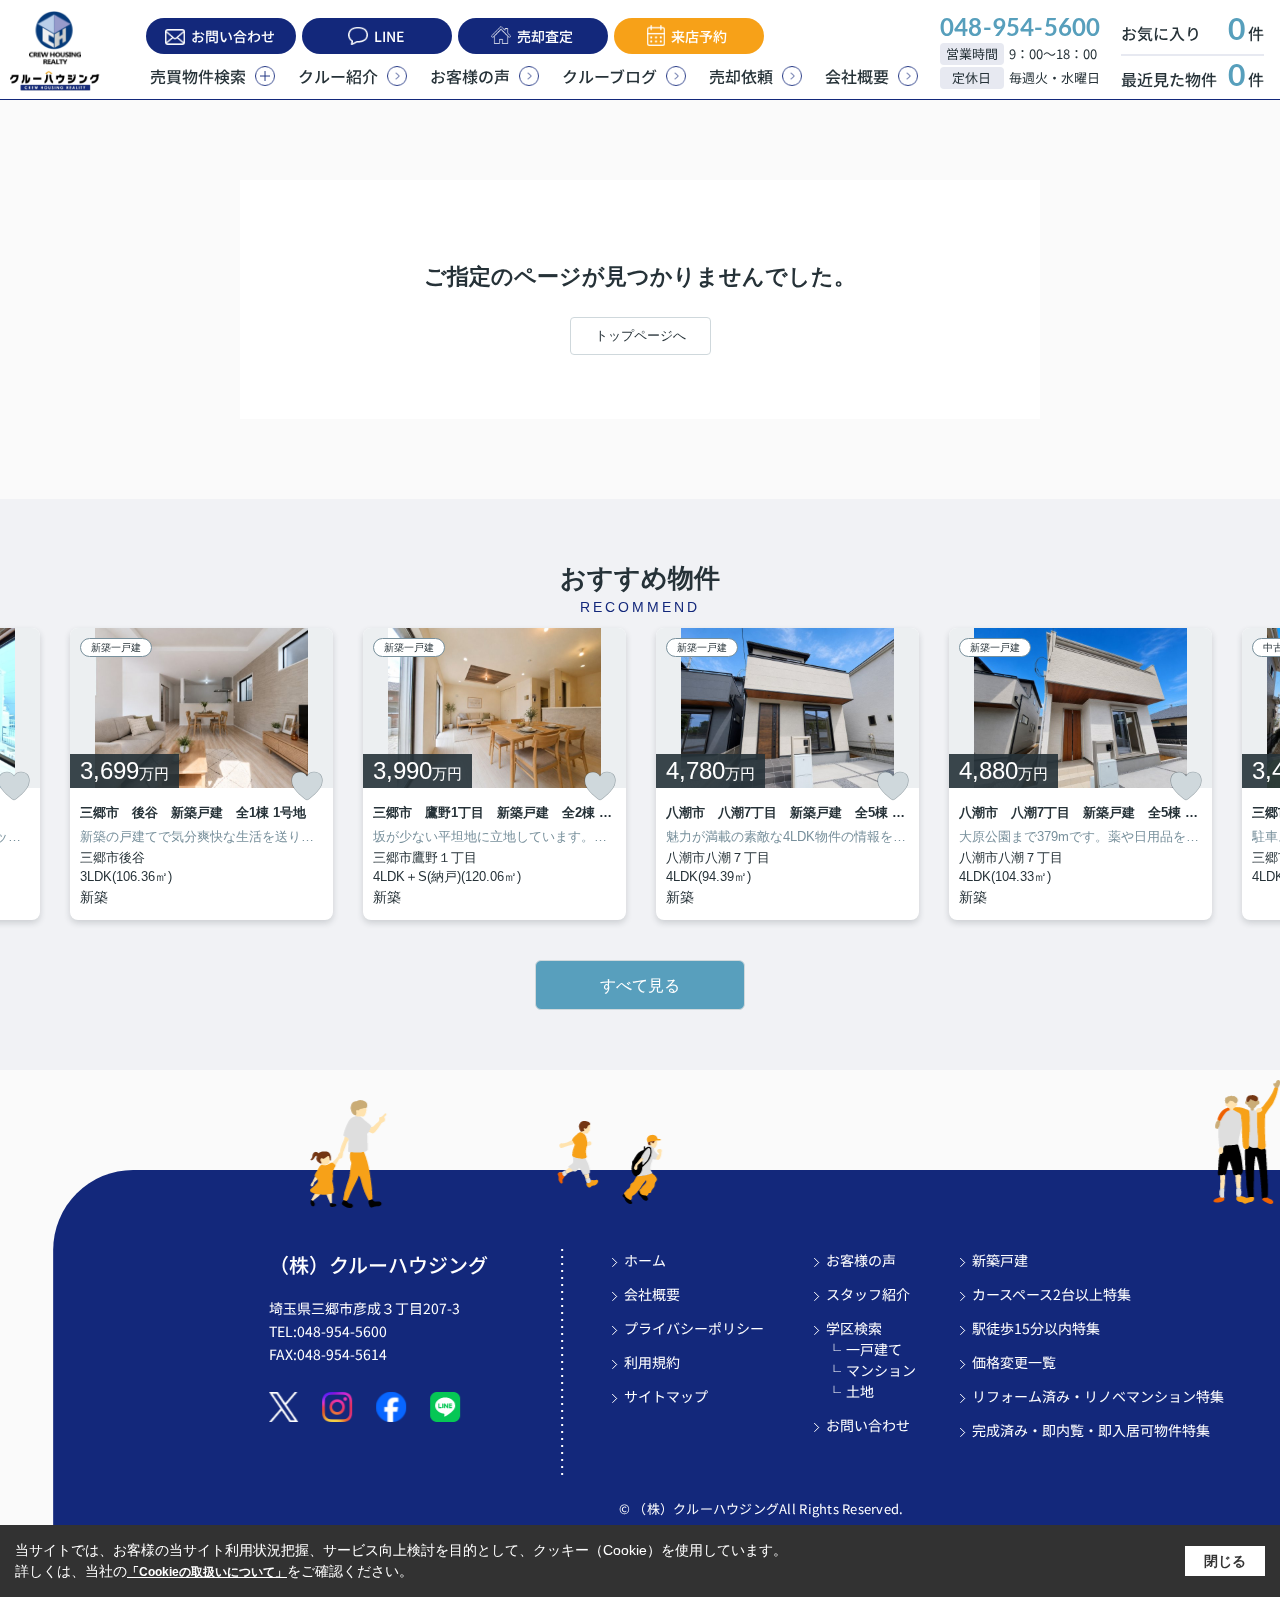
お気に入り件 (1192, 33)
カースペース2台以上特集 (1051, 1294)
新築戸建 (1000, 1260)
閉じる (1225, 1561)
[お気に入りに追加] (307, 786)
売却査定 (545, 36)
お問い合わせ (233, 36)
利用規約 (652, 1362)
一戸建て (874, 1349)
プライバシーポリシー (694, 1328)
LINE (389, 36)
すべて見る (640, 985)
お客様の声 (470, 76)
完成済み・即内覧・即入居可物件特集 (1091, 1430)
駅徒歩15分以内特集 (1036, 1328)
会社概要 (857, 76)
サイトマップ (666, 1396)
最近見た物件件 (1192, 79)
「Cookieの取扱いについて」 (207, 1572)
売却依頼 (741, 76)
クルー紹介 (338, 76)
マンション (881, 1370)
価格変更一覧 (1014, 1362)
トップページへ (640, 335)
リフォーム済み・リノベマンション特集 (1098, 1396)
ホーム (645, 1260)
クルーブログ (609, 76)
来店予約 (699, 36)
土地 (860, 1391)
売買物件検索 (198, 76)
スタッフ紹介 (868, 1294)
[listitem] (201, 774)
